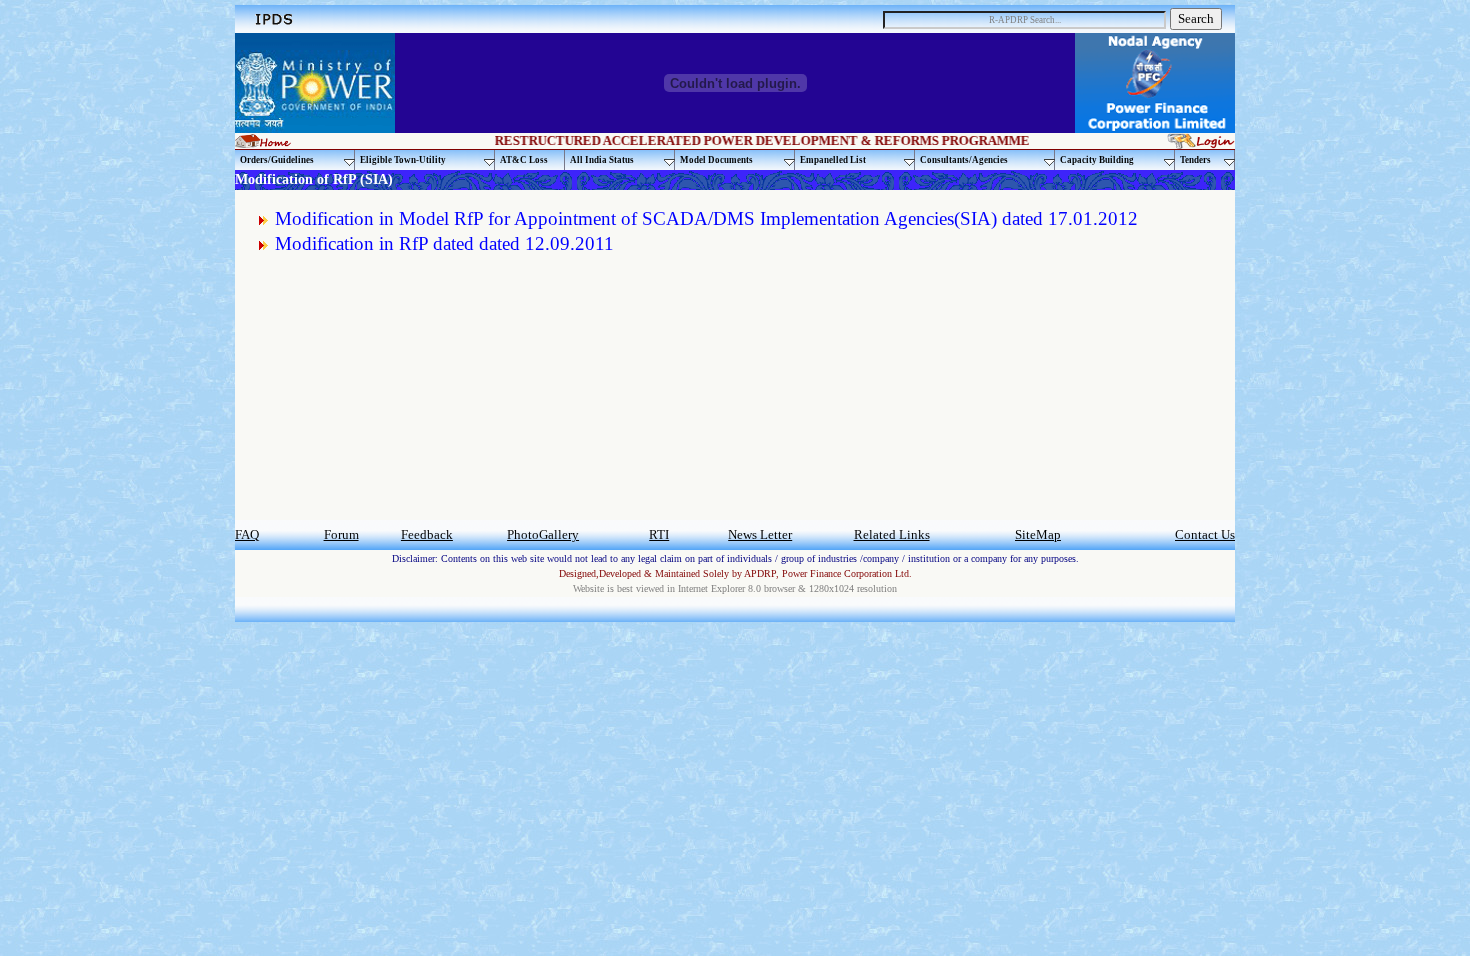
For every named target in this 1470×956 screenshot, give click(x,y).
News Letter (760, 534)
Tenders (1195, 160)
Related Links (892, 534)
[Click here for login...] (1201, 143)
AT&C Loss (524, 160)
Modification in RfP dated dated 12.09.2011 (444, 243)
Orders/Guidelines (277, 160)
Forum (341, 534)
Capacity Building (1097, 160)
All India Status (602, 160)
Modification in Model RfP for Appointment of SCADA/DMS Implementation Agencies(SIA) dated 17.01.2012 (706, 218)
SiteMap (1038, 534)
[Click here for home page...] (263, 142)
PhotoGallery (543, 534)
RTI (659, 534)
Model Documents (716, 160)
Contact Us (1205, 534)
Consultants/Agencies (964, 160)
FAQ (247, 534)
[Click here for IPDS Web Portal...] (273, 25)
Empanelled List (833, 160)
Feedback (427, 534)
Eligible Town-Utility (403, 160)
